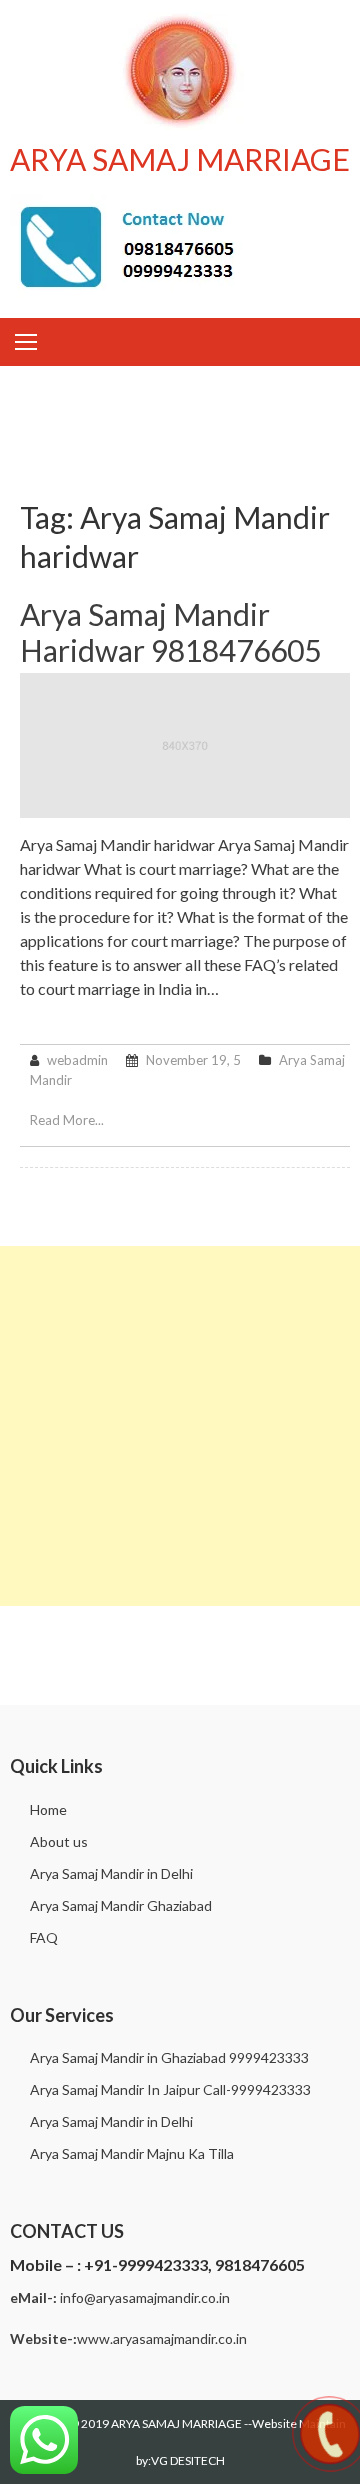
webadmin (77, 1060)
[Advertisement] (180, 1426)
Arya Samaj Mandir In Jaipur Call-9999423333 (170, 2089)
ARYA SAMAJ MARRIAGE (180, 159)
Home (48, 1809)
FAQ (44, 1937)
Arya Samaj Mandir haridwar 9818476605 (170, 632)
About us (59, 1841)
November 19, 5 (193, 1060)
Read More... (67, 1120)
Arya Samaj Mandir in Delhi (111, 1873)
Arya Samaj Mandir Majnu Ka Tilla (132, 2153)
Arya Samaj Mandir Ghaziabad (121, 1905)
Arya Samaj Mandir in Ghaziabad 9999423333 (169, 2057)
